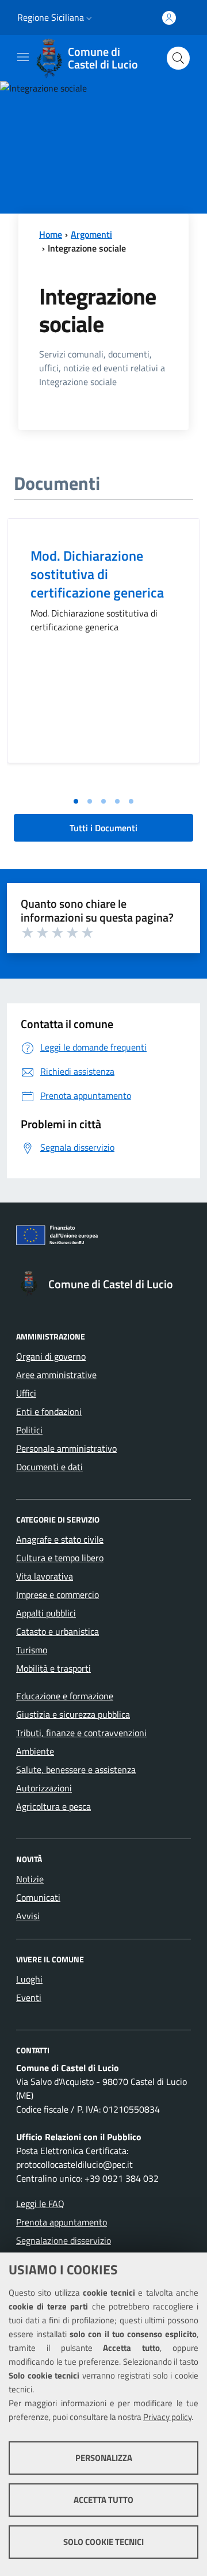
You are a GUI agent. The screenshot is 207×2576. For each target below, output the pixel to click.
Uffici (26, 1393)
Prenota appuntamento (62, 2222)
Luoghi (29, 1979)
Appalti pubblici (46, 1613)
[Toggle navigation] (23, 57)
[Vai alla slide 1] (76, 801)
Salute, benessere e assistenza (76, 1770)
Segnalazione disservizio (64, 2240)
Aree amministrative (56, 1375)
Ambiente (35, 1751)
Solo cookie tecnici (103, 2542)
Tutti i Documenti (103, 828)
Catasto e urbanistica (57, 1631)
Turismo (32, 1650)
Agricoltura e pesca (53, 1806)
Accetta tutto (103, 2500)
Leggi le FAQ (40, 2204)
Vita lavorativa (45, 1576)
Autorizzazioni (44, 1788)
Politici (29, 1430)
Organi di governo (51, 1356)
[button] (89, 18)
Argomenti (91, 234)
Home (51, 234)
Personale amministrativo (66, 1448)
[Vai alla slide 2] (90, 801)
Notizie (30, 1879)
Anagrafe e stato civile (60, 1539)
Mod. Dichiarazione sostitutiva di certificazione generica (97, 574)
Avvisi (28, 1916)
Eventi (29, 1997)
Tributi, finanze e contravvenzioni (81, 1733)
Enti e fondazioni (49, 1411)
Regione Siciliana (51, 17)
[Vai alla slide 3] (103, 801)
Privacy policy (167, 2417)
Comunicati (38, 1897)
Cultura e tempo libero (60, 1558)
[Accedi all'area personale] (169, 18)
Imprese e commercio (57, 1595)
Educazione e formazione (65, 1696)
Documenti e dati (49, 1467)
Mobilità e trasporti (53, 1668)
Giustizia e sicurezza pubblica (73, 1714)
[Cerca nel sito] (178, 58)
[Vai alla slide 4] (117, 801)
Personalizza (104, 2458)
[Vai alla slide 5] (131, 801)
